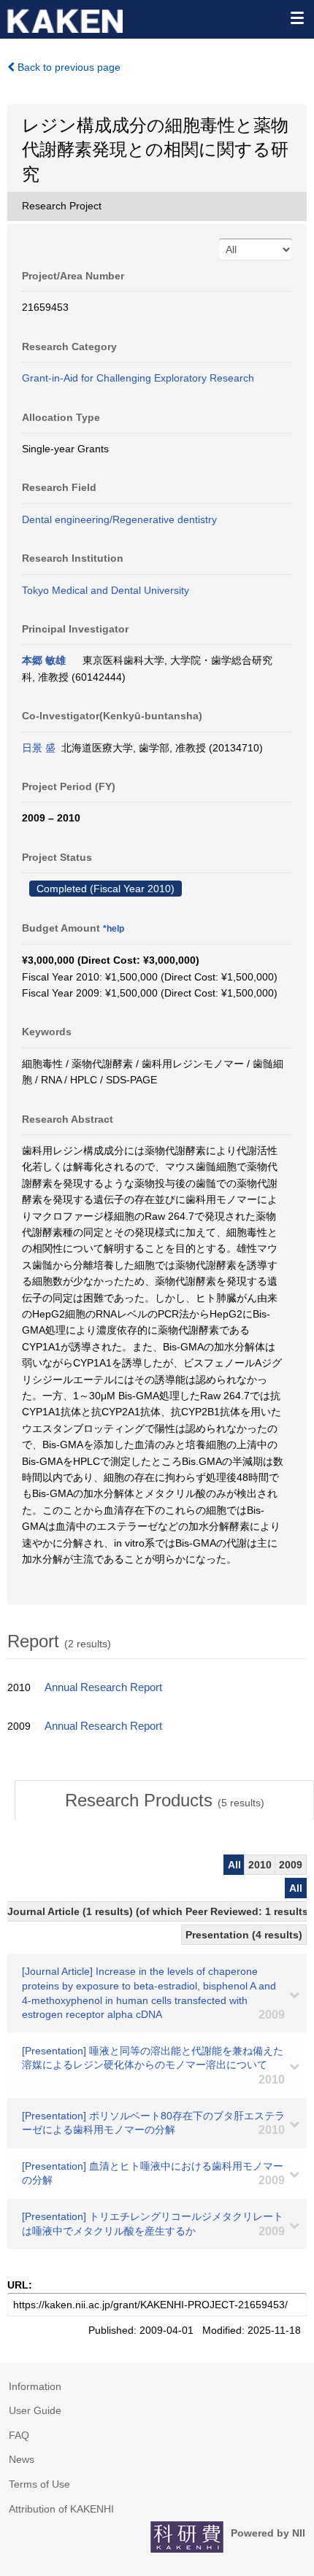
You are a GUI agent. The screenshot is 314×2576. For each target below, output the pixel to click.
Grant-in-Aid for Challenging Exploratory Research (138, 378)
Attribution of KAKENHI (61, 2509)
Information (35, 2386)
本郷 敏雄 (44, 660)
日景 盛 (39, 748)
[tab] (164, 1801)
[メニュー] (296, 18)
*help (114, 929)
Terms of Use (39, 2484)
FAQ (19, 2435)
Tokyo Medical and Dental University (106, 590)
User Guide (35, 2410)
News (22, 2459)
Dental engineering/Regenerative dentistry (119, 519)
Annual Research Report (103, 1687)
